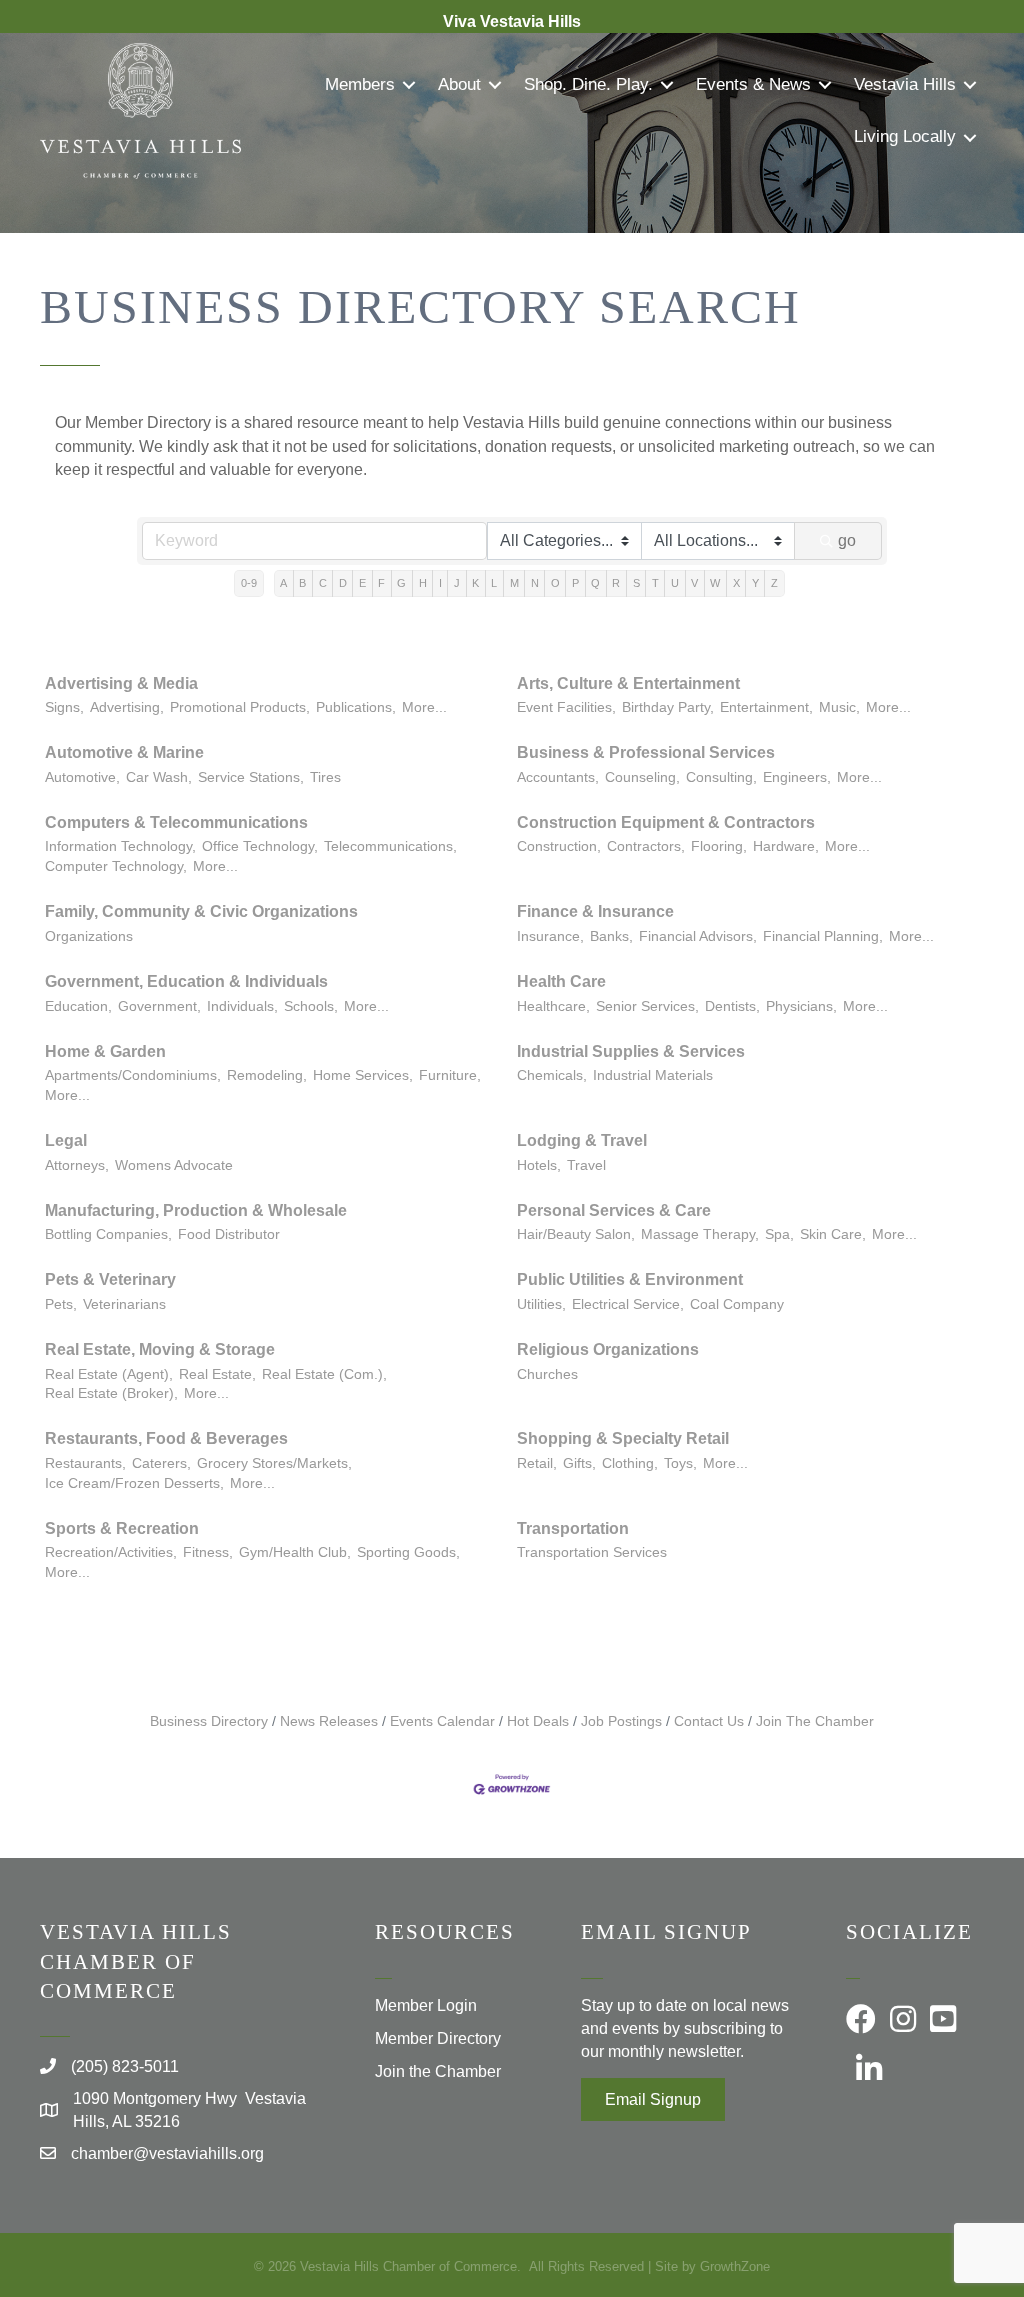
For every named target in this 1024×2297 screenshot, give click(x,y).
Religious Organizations (608, 1349)
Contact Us (709, 1721)
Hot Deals (538, 1721)
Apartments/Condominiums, (133, 1075)
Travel (586, 1165)
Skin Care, (833, 1234)
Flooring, (719, 846)
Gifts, (579, 1463)
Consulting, (721, 777)
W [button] (715, 583)
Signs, (64, 707)
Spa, (779, 1234)
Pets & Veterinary (110, 1279)
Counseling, (642, 777)
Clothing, (630, 1463)
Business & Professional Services (646, 752)
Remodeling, (267, 1075)
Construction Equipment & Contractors (666, 822)
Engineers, (797, 777)
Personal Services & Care (614, 1210)
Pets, (61, 1304)
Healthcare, (553, 1006)
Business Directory (209, 1721)
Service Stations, (251, 777)
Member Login (426, 2005)
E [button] (362, 583)
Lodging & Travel (582, 1140)
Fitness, (208, 1552)
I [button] (440, 583)
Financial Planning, (823, 936)
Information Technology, (120, 846)
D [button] (343, 583)
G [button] (401, 583)
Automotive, (82, 777)
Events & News (753, 84)
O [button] (555, 583)
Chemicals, (552, 1075)
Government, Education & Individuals (186, 981)
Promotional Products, (240, 707)
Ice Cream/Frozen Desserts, (134, 1483)
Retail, (537, 1463)
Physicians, (801, 1006)
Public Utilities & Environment (630, 1279)
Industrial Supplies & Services (631, 1051)
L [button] (494, 583)
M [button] (514, 583)
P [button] (575, 583)
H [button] (423, 583)
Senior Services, (647, 1006)
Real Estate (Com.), (324, 1374)
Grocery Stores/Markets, (274, 1463)
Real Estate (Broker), (111, 1393)
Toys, (680, 1463)
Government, (159, 1006)
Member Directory (438, 2038)
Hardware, (786, 846)
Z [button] (774, 583)
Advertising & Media (121, 683)
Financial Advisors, (698, 936)
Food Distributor (229, 1234)
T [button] (655, 583)
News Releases (329, 1721)
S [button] (636, 583)
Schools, (311, 1006)
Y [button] (755, 583)
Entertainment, (766, 707)
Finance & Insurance (595, 911)
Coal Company (737, 1304)
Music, (839, 707)
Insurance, (550, 936)
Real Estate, (217, 1374)
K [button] (475, 583)
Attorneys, (77, 1165)
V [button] (694, 583)
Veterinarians (124, 1304)
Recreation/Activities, (111, 1552)
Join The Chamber (815, 1721)
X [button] (736, 583)
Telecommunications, (390, 846)
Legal (66, 1140)
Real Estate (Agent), (109, 1374)
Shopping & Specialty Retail (623, 1438)
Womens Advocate (174, 1165)
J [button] (457, 583)
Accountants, (558, 777)
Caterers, (161, 1463)
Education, (78, 1006)
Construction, (559, 846)
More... (424, 707)
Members (360, 84)
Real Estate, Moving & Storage (160, 1349)
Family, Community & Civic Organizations (201, 911)
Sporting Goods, (408, 1552)
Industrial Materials (653, 1075)
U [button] (675, 583)
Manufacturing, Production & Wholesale (196, 1210)
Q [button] (595, 583)
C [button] (323, 583)
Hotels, (539, 1165)
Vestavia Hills (905, 84)
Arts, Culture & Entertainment (628, 683)
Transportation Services (592, 1552)
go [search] (847, 540)
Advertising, (127, 707)
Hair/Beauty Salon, (576, 1234)
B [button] (302, 583)
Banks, (611, 936)
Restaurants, (85, 1463)
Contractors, (646, 846)
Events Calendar (442, 1721)
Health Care (561, 981)
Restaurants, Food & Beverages (166, 1438)
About (459, 84)
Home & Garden (105, 1051)
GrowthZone (735, 2266)
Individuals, (242, 1006)
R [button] (616, 583)
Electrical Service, (628, 1304)
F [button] (381, 583)
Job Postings (621, 1721)
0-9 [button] (249, 583)
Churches (547, 1374)
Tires (325, 777)
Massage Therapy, (700, 1234)
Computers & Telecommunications (176, 822)
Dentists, (732, 1006)
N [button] (535, 583)
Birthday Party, (668, 707)
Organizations (89, 936)
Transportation (573, 1528)
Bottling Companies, (108, 1234)
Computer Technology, (116, 866)
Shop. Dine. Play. (588, 84)
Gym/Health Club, (295, 1552)
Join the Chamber (438, 2071)
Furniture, (450, 1075)
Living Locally (905, 136)
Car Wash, (159, 777)
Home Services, (363, 1075)
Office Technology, (260, 846)
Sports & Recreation (122, 1528)
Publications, (356, 707)
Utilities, (541, 1304)
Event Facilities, (566, 707)
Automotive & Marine (124, 752)
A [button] (283, 583)
